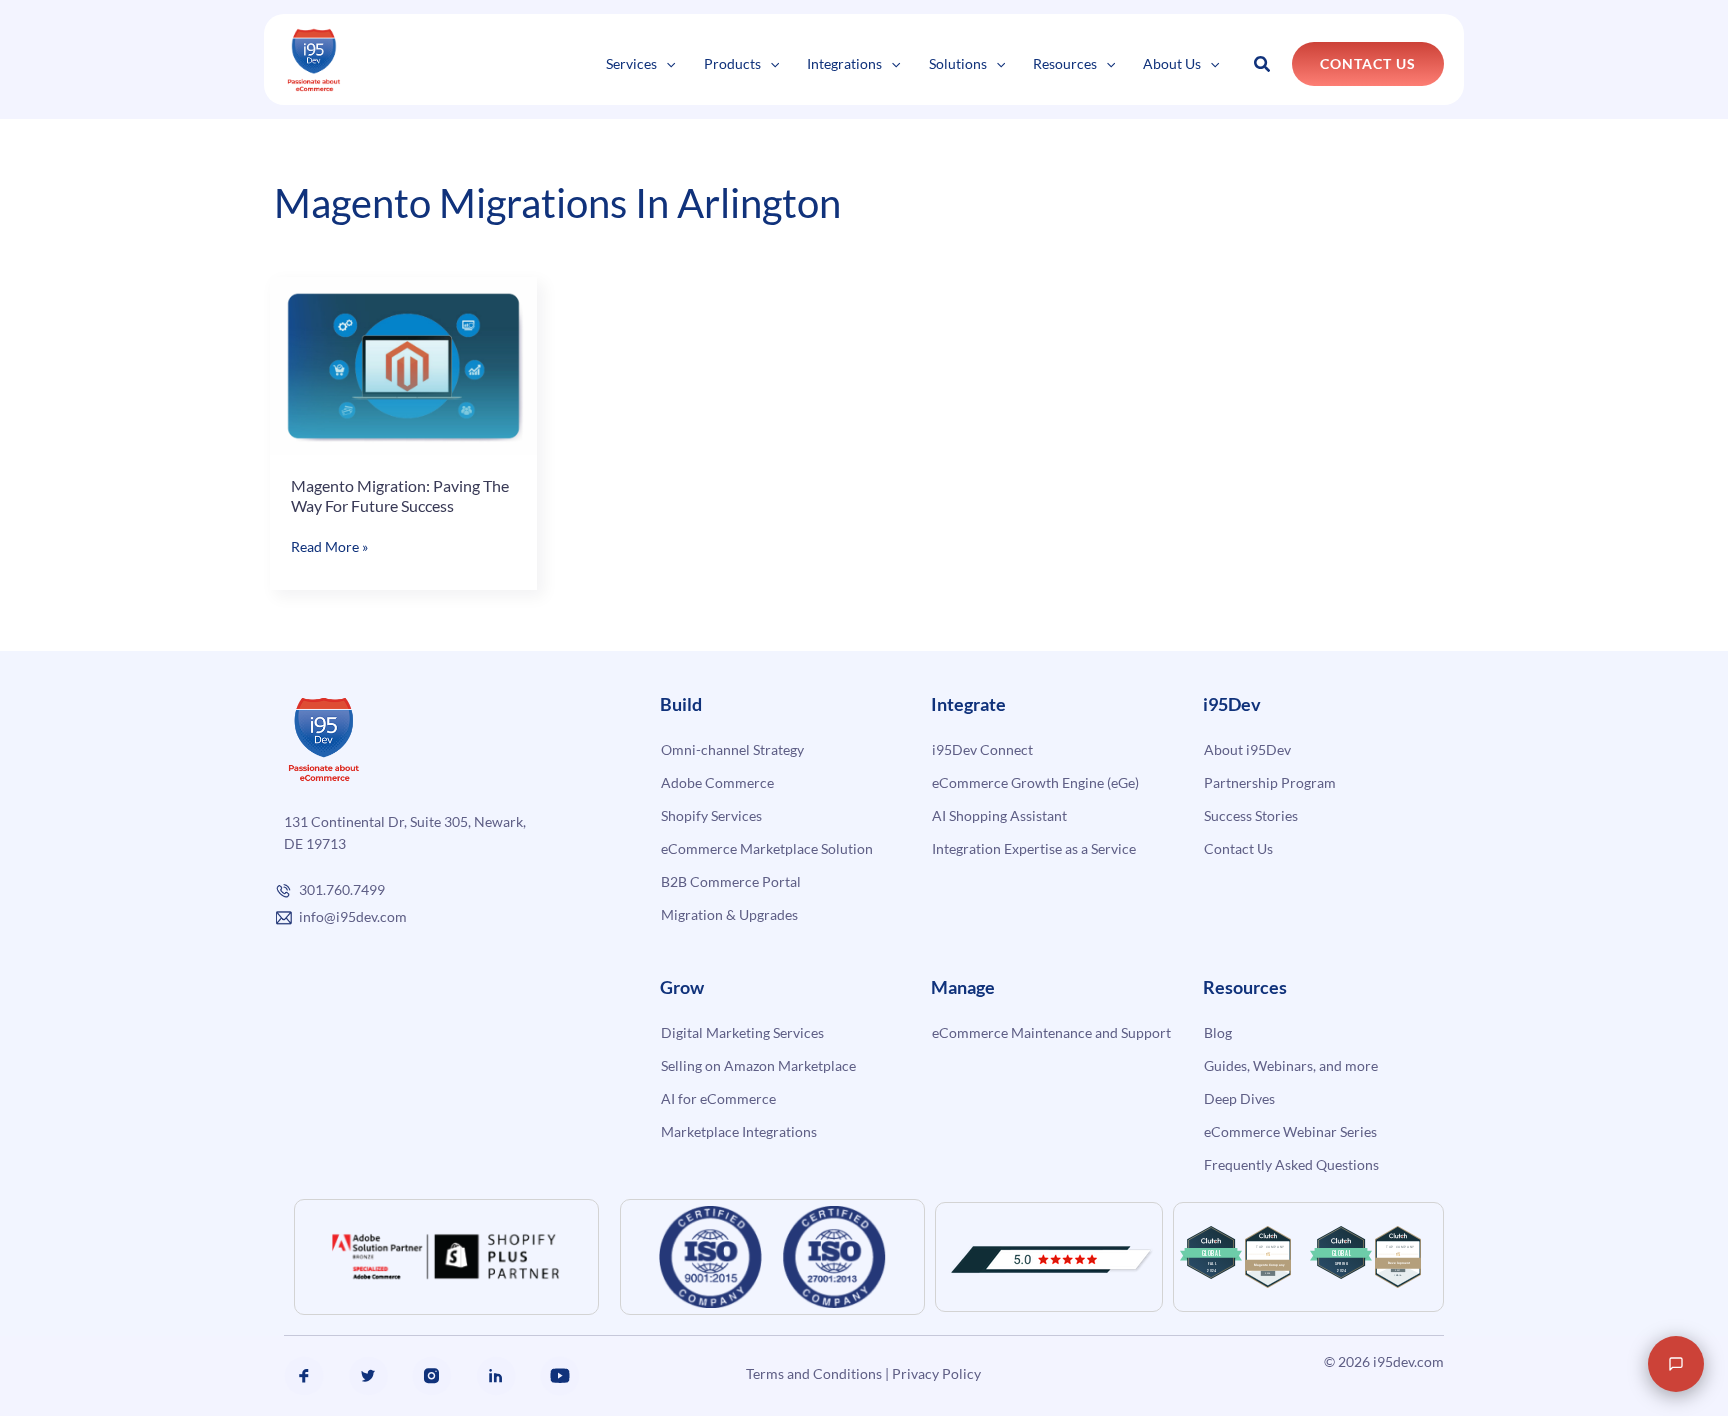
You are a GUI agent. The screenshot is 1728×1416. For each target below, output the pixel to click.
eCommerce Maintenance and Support (1051, 1032)
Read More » (329, 547)
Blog (1218, 1032)
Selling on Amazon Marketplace (758, 1065)
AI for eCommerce (718, 1098)
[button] (666, 63)
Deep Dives (1239, 1098)
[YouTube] (560, 1376)
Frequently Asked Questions (1291, 1164)
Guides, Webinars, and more (1291, 1065)
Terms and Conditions (814, 1373)
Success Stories (1251, 815)
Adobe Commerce (717, 782)
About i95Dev (1247, 749)
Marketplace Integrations (739, 1131)
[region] (260, 1285)
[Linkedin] (496, 1376)
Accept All (358, 1342)
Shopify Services (711, 815)
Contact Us (1238, 848)
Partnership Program (1270, 782)
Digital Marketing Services (742, 1032)
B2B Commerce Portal (731, 881)
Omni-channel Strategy (732, 749)
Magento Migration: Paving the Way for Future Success (400, 495)
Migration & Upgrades (729, 914)
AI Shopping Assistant (999, 815)
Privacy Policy (936, 1373)
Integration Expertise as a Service (1034, 848)
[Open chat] (1676, 1364)
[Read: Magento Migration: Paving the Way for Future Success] (403, 363)
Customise (161, 1342)
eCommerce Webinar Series (1290, 1131)
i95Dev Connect (982, 749)
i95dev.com (1408, 1361)
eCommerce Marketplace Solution (767, 848)
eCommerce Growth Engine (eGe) (1035, 782)
